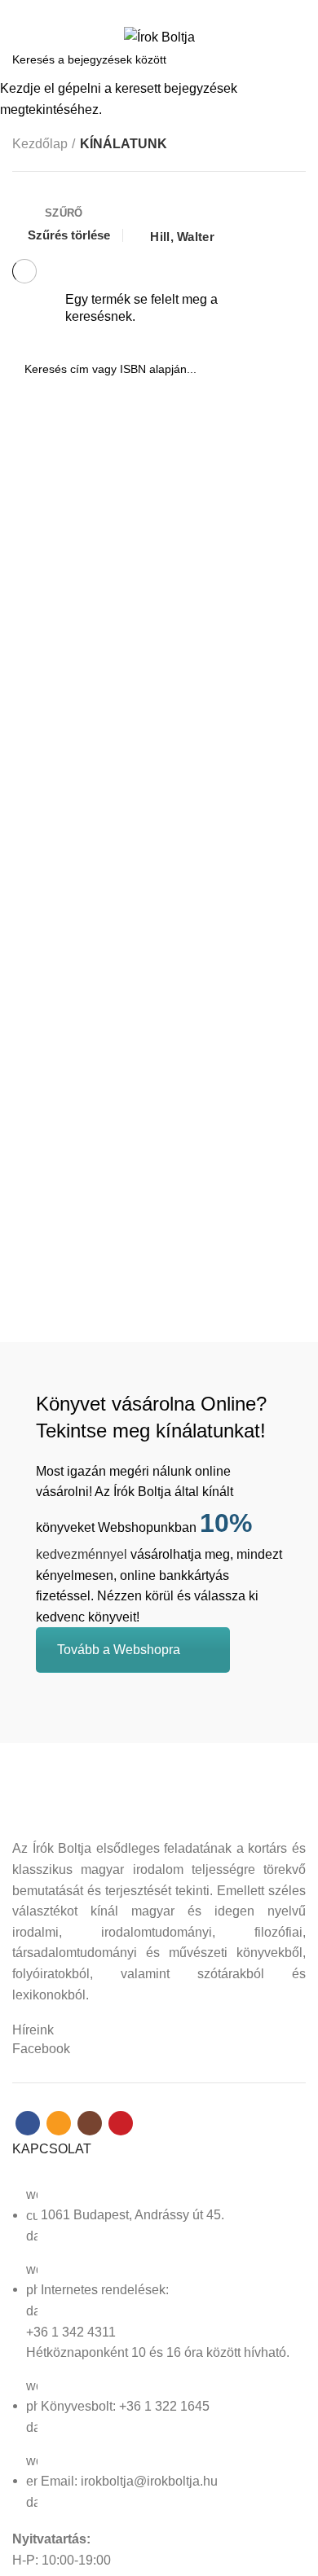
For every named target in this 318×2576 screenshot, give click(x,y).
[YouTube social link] (187, 11)
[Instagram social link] (168, 11)
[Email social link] (150, 11)
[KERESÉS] (296, 59)
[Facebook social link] (131, 11)
